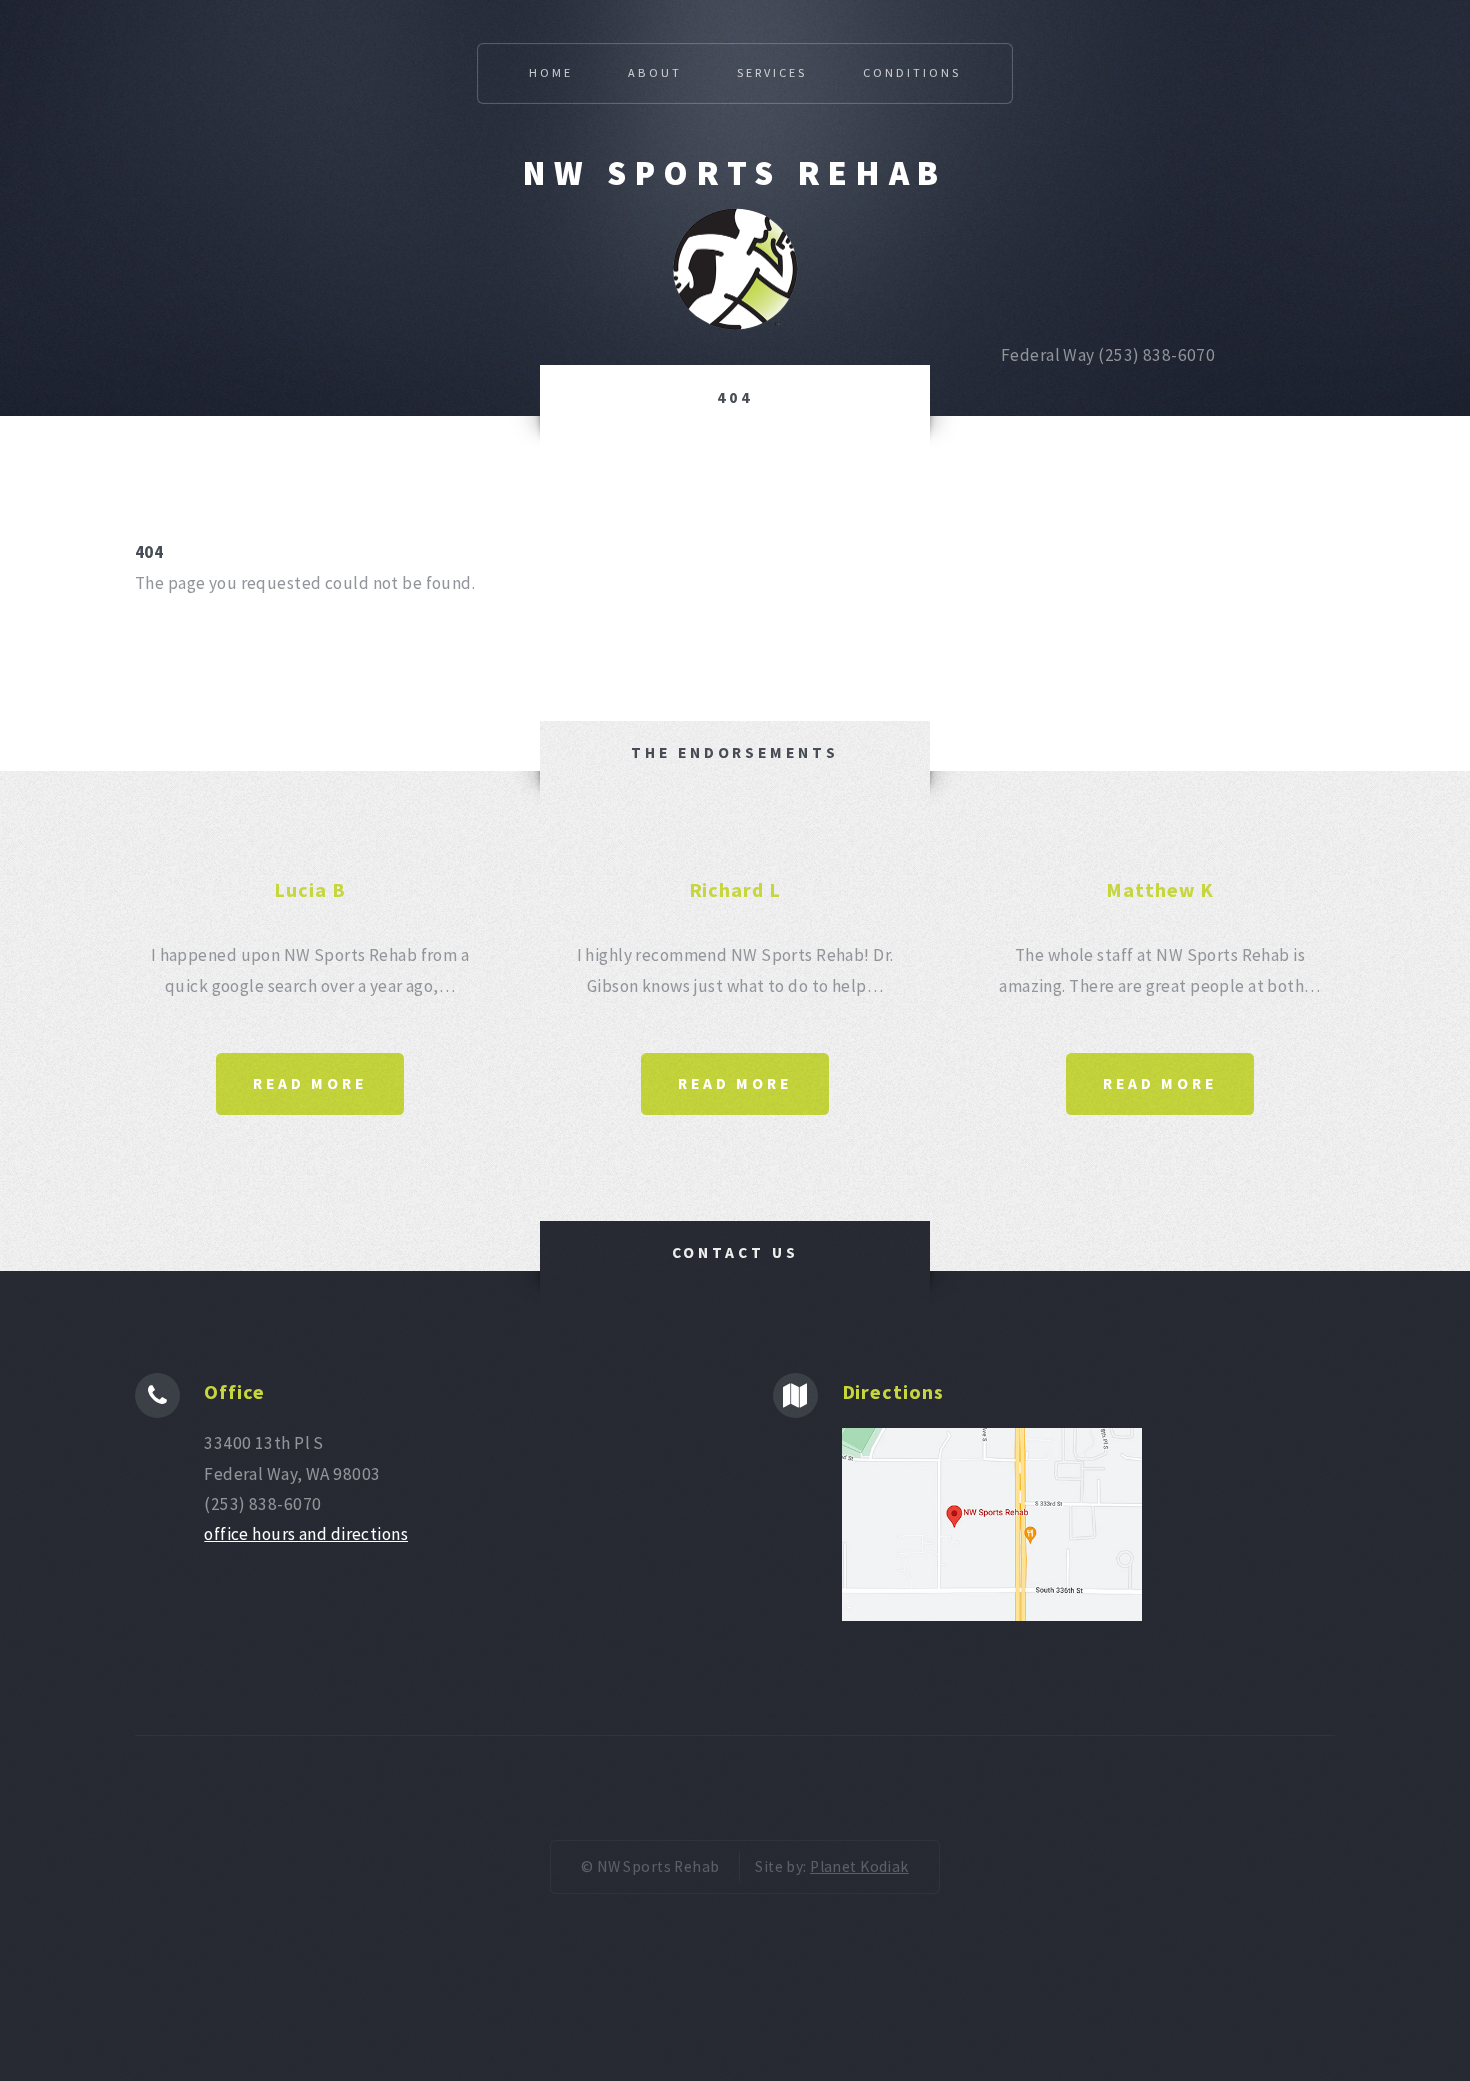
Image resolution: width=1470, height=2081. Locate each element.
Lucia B (310, 889)
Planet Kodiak (859, 1866)
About (654, 72)
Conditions (912, 72)
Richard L (735, 889)
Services (772, 72)
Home (551, 72)
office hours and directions (306, 1534)
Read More (310, 1083)
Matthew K (1160, 889)
